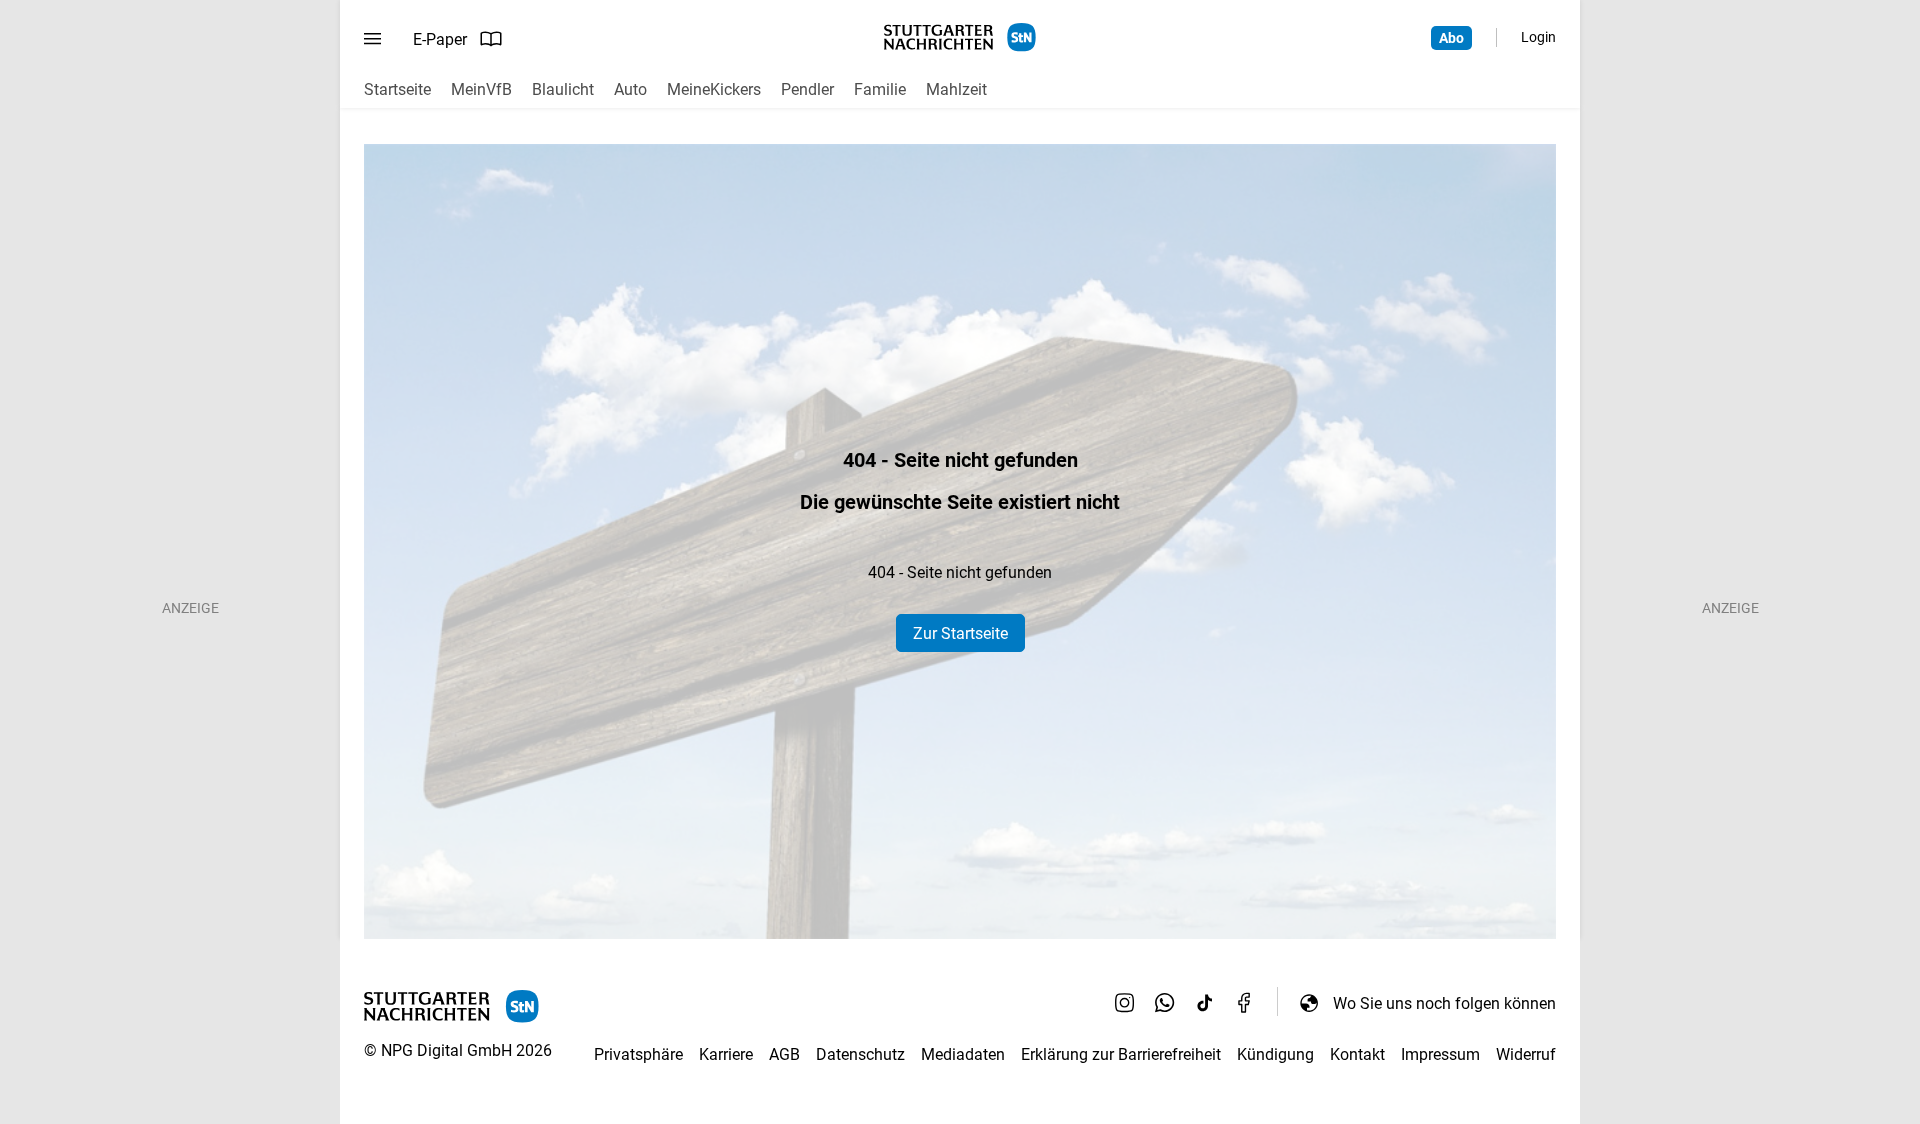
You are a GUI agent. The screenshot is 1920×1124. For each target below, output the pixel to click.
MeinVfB (481, 89)
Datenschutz (860, 1054)
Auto (630, 89)
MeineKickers (714, 89)
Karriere (726, 1054)
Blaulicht (563, 89)
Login (1538, 37)
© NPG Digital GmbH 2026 (458, 1050)
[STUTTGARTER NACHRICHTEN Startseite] (960, 37)
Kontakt (1357, 1054)
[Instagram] (1125, 1003)
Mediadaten (963, 1054)
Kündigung (1275, 1054)
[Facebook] (1245, 1003)
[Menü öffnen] (372, 39)
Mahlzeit (956, 89)
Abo (1451, 38)
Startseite (397, 89)
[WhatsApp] (1165, 1003)
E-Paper (440, 39)
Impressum (1440, 1054)
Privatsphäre (638, 1054)
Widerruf (1526, 1054)
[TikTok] (1205, 1003)
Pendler (807, 89)
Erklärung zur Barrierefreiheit (1121, 1054)
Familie (880, 89)
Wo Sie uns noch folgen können (1444, 1003)
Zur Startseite (960, 633)
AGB (784, 1054)
